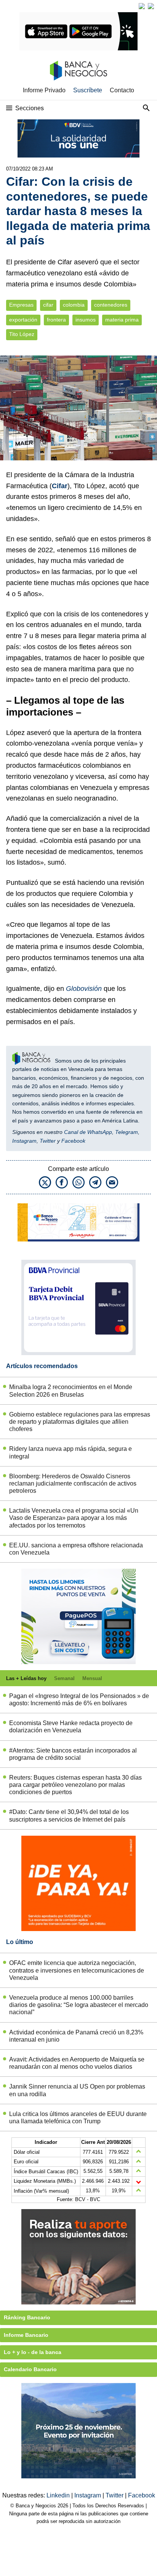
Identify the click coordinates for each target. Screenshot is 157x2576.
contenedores (111, 305)
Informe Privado (44, 90)
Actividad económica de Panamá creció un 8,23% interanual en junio (76, 2036)
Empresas (21, 305)
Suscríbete (88, 90)
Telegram (127, 1132)
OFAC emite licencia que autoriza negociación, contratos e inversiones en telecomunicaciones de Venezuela (77, 1970)
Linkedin (59, 2495)
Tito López (22, 334)
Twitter (48, 1141)
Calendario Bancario (30, 2369)
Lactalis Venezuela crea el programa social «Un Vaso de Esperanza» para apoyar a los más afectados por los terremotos (74, 1518)
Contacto (122, 90)
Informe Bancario (26, 2335)
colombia (74, 305)
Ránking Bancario (27, 2317)
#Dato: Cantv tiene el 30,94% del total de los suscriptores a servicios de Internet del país (69, 1815)
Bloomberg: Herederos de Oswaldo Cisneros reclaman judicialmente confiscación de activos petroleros (73, 1483)
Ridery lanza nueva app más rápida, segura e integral (70, 1452)
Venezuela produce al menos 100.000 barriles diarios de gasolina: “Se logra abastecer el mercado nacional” (79, 2005)
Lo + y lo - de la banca (33, 2352)
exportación (23, 320)
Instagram (24, 1141)
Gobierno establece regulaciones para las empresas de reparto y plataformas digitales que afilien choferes (80, 1422)
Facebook (73, 1141)
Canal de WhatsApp (88, 1132)
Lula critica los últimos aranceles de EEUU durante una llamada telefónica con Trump (78, 2118)
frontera (56, 320)
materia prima (122, 320)
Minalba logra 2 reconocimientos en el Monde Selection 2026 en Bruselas (71, 1391)
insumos (86, 320)
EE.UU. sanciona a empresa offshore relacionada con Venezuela (76, 1549)
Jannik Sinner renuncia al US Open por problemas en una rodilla (77, 2090)
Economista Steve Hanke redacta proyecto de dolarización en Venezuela (71, 1727)
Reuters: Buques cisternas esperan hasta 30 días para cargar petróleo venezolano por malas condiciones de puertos (75, 1785)
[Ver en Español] (151, 6)
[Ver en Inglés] (142, 6)
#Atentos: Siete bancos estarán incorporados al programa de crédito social (73, 1754)
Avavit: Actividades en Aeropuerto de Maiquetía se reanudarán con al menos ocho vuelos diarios (77, 2063)
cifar (48, 305)
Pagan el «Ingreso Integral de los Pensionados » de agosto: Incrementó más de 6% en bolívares (79, 1700)
